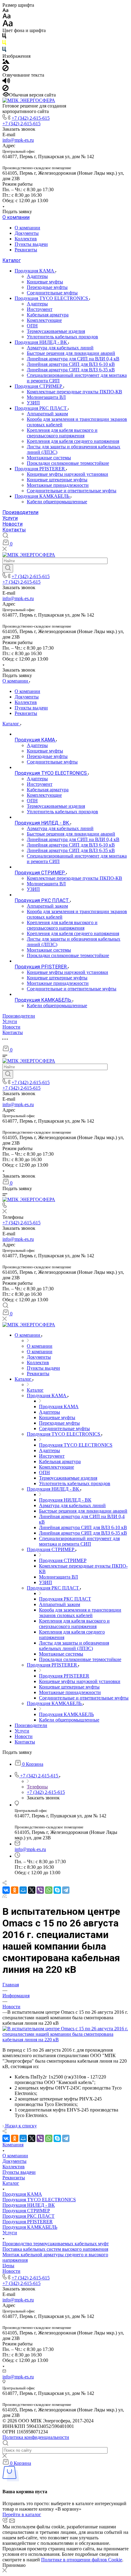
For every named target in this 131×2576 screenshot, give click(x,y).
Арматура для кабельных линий (60, 348)
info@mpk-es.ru (18, 140)
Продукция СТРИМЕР (39, 386)
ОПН (32, 326)
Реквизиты (26, 250)
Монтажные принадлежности (58, 485)
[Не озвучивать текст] (5, 89)
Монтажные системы (49, 458)
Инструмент (40, 309)
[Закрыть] (5, 2571)
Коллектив (26, 239)
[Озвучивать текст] (6, 82)
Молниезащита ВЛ (46, 397)
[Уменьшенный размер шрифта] (5, 11)
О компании (16, 217)
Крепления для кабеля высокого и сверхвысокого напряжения (62, 433)
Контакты (14, 530)
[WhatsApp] (49, 1890)
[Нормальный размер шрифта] (7, 17)
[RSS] (5, 1896)
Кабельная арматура (48, 315)
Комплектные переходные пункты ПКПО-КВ (74, 392)
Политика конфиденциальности (36, 2437)
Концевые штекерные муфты (57, 480)
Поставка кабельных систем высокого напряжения (55, 2249)
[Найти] (8, 568)
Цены (8, 2266)
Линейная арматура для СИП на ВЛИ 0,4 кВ (73, 359)
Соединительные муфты (52, 293)
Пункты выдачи (31, 244)
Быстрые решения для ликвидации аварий (71, 353)
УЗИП (33, 403)
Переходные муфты (47, 287)
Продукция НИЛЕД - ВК (41, 342)
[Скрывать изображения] (5, 69)
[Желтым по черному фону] (4, 44)
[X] (32, 1890)
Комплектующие (44, 320)
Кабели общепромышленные (57, 502)
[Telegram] (66, 1890)
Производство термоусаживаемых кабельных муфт (56, 2244)
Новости (12, 524)
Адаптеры (37, 276)
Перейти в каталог (22, 2514)
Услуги (10, 518)
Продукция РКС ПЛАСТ (41, 408)
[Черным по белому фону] (4, 37)
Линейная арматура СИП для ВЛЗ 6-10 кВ (71, 364)
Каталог (12, 260)
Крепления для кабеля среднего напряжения (73, 441)
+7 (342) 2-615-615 (31, 118)
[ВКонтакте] (6, 1890)
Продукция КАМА (35, 271)
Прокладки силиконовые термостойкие (68, 463)
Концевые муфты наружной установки (67, 474)
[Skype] (57, 1890)
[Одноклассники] (15, 1890)
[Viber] (40, 1890)
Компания (13, 2145)
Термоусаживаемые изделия (56, 331)
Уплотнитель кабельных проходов (62, 337)
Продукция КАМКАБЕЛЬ (43, 496)
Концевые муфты (45, 282)
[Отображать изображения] (6, 62)
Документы (27, 233)
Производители (20, 512)
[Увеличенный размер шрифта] (8, 25)
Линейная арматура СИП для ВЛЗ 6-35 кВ (71, 370)
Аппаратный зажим (47, 414)
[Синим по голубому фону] (4, 51)
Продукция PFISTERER (40, 469)
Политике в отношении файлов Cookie (82, 2560)
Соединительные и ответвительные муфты (72, 491)
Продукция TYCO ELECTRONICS (52, 298)
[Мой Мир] (23, 1890)
